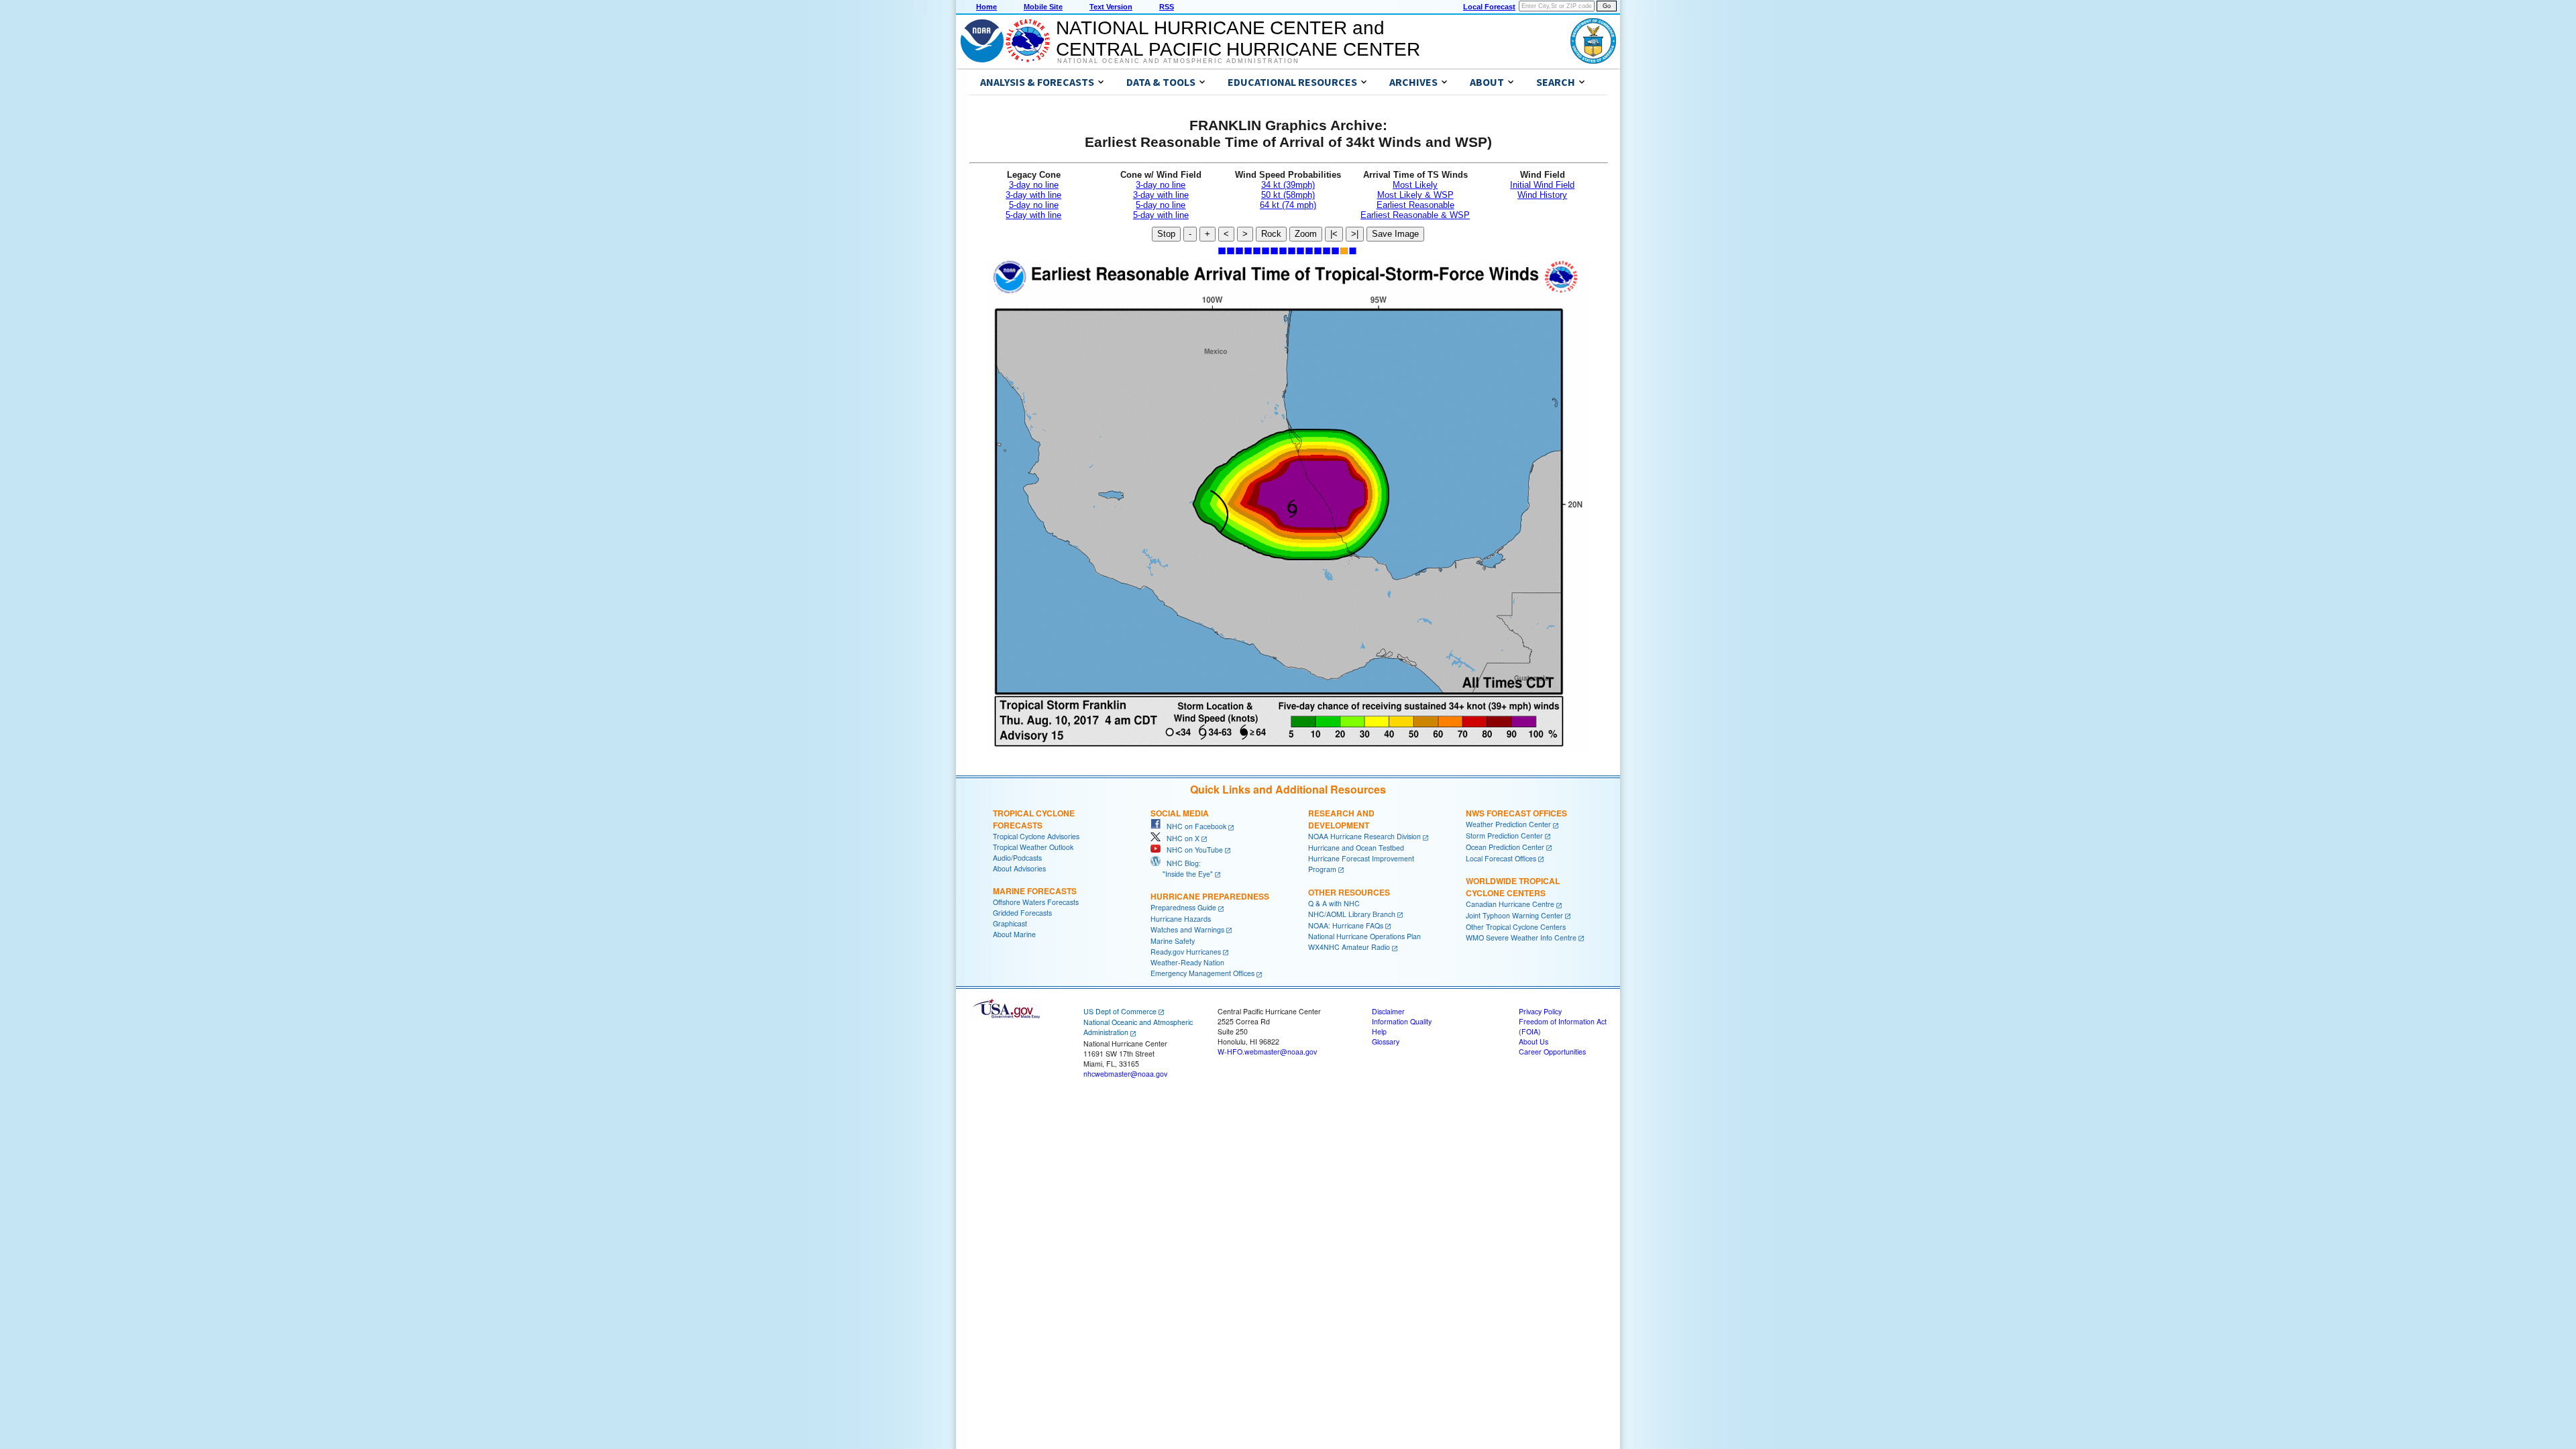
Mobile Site (1043, 7)
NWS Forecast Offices (1516, 813)
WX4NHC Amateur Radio (1349, 947)
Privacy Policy (1540, 1011)
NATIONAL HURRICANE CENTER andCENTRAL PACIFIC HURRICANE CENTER (1238, 39)
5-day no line (1034, 205)
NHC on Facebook (1193, 826)
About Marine (1014, 934)
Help (1379, 1031)
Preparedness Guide (1183, 907)
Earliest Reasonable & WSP (1415, 215)
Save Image (1395, 234)
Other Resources (1349, 892)
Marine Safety (1173, 941)
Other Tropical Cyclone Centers (1516, 927)
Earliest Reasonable (1415, 205)
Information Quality (1402, 1021)
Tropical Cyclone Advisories (1036, 836)
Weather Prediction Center (1508, 824)
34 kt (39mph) (1288, 185)
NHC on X (1180, 838)
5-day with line (1033, 215)
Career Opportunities (1552, 1052)
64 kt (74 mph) (1288, 205)
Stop (1166, 234)
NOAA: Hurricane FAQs (1346, 925)
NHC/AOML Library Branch (1352, 914)
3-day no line (1034, 185)
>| (1355, 234)
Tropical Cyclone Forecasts (1034, 819)
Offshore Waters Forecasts (1036, 902)
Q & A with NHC (1334, 903)
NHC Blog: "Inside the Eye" (1182, 868)
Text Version (1111, 7)
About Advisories (1019, 868)
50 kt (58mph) (1288, 195)
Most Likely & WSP (1415, 195)
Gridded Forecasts (1022, 913)
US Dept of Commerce (1120, 1011)
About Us (1534, 1041)
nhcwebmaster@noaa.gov (1125, 1074)
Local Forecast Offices (1501, 858)
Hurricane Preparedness (1210, 896)
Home (986, 7)
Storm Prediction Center (1504, 836)
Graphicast (1010, 923)
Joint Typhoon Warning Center (1514, 915)
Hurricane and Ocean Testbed (1356, 848)
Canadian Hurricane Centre (1510, 904)
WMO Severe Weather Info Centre (1521, 937)
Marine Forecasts (1035, 891)
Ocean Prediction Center (1505, 847)
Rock (1271, 234)
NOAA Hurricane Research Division (1364, 836)
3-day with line (1033, 195)
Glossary (1386, 1041)
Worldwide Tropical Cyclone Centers (1513, 887)
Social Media (1180, 813)
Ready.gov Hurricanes (1186, 952)
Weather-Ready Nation (1187, 962)
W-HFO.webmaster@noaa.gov (1267, 1052)
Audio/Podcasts (1017, 858)
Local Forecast (1489, 7)
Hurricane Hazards (1181, 919)
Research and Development (1341, 819)
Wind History (1542, 195)
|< (1334, 234)
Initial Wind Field (1542, 185)
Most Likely (1415, 185)
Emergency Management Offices (1202, 973)
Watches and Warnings (1187, 929)
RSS (1167, 7)
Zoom (1306, 234)
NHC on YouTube (1192, 850)
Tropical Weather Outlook (1033, 847)
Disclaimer (1388, 1011)
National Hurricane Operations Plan (1364, 936)
